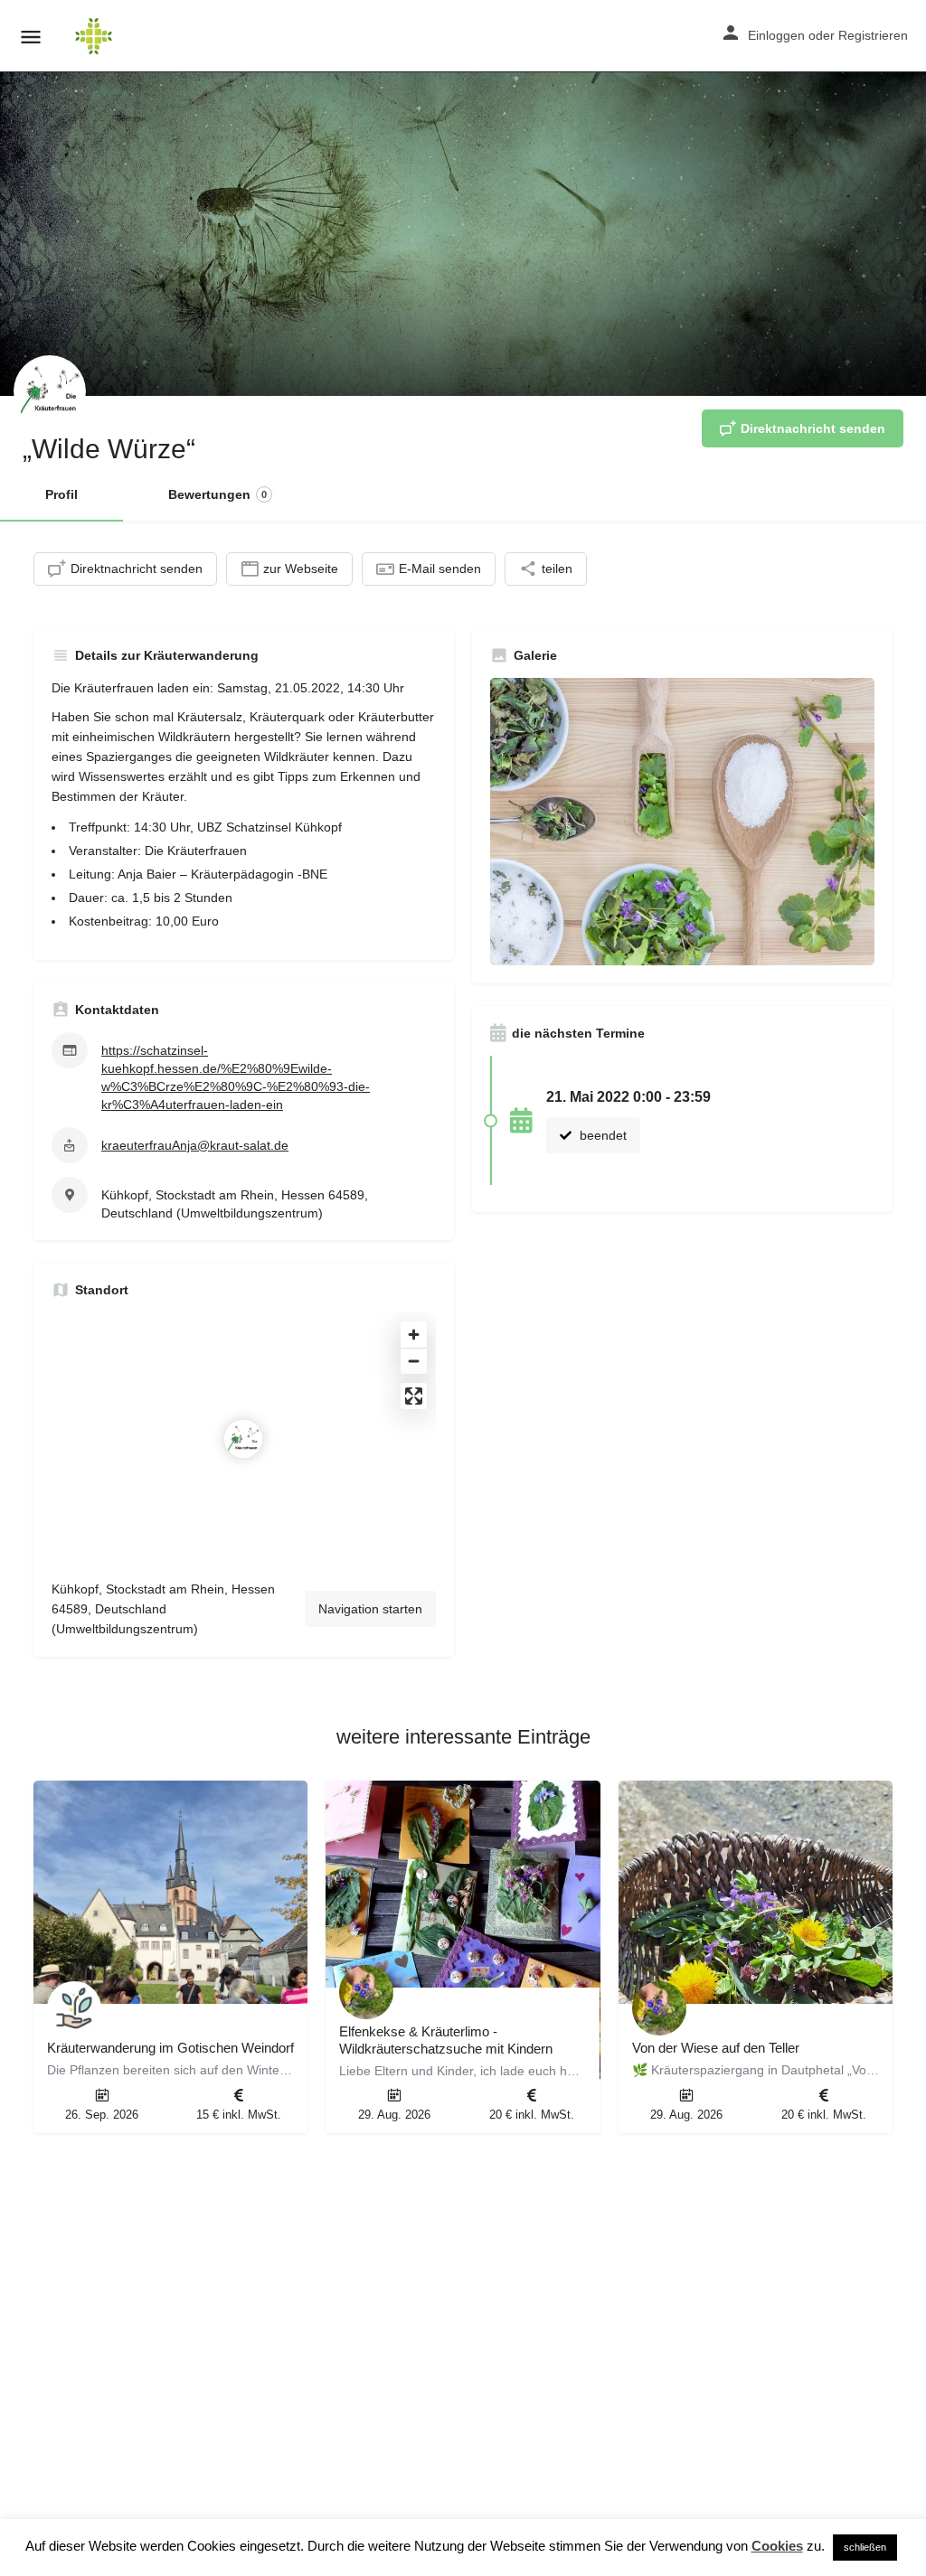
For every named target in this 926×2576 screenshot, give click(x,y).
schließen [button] (865, 2547)
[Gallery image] (682, 822)
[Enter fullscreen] (414, 1396)
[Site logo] (96, 36)
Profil (61, 494)
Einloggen (776, 35)
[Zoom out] (414, 1361)
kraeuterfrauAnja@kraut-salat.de (195, 1145)
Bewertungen (217, 494)
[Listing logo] (50, 391)
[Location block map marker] (243, 1439)
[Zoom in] (414, 1335)
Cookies (777, 2546)
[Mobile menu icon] (31, 37)
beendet (601, 1135)
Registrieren (873, 35)
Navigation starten (370, 1609)
